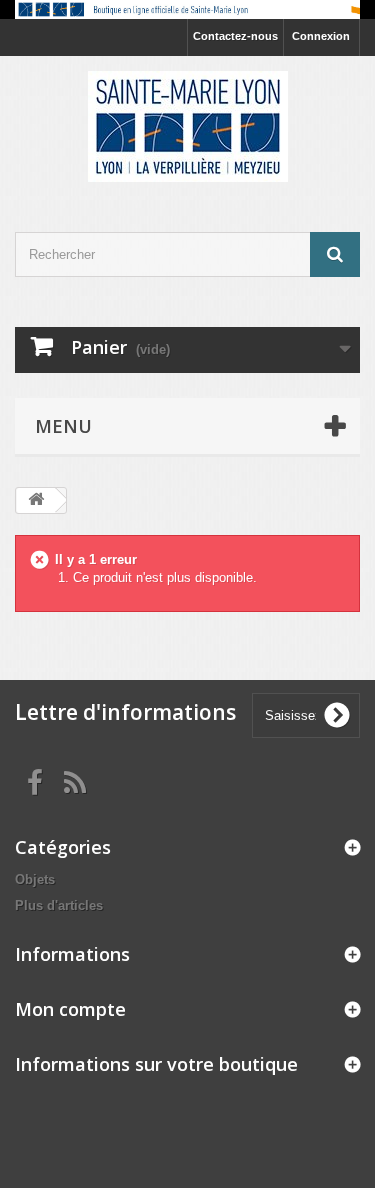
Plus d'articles (59, 905)
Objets (35, 879)
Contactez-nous (235, 36)
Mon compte (70, 1009)
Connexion (321, 36)
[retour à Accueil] (36, 500)
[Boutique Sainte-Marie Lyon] (187, 126)
